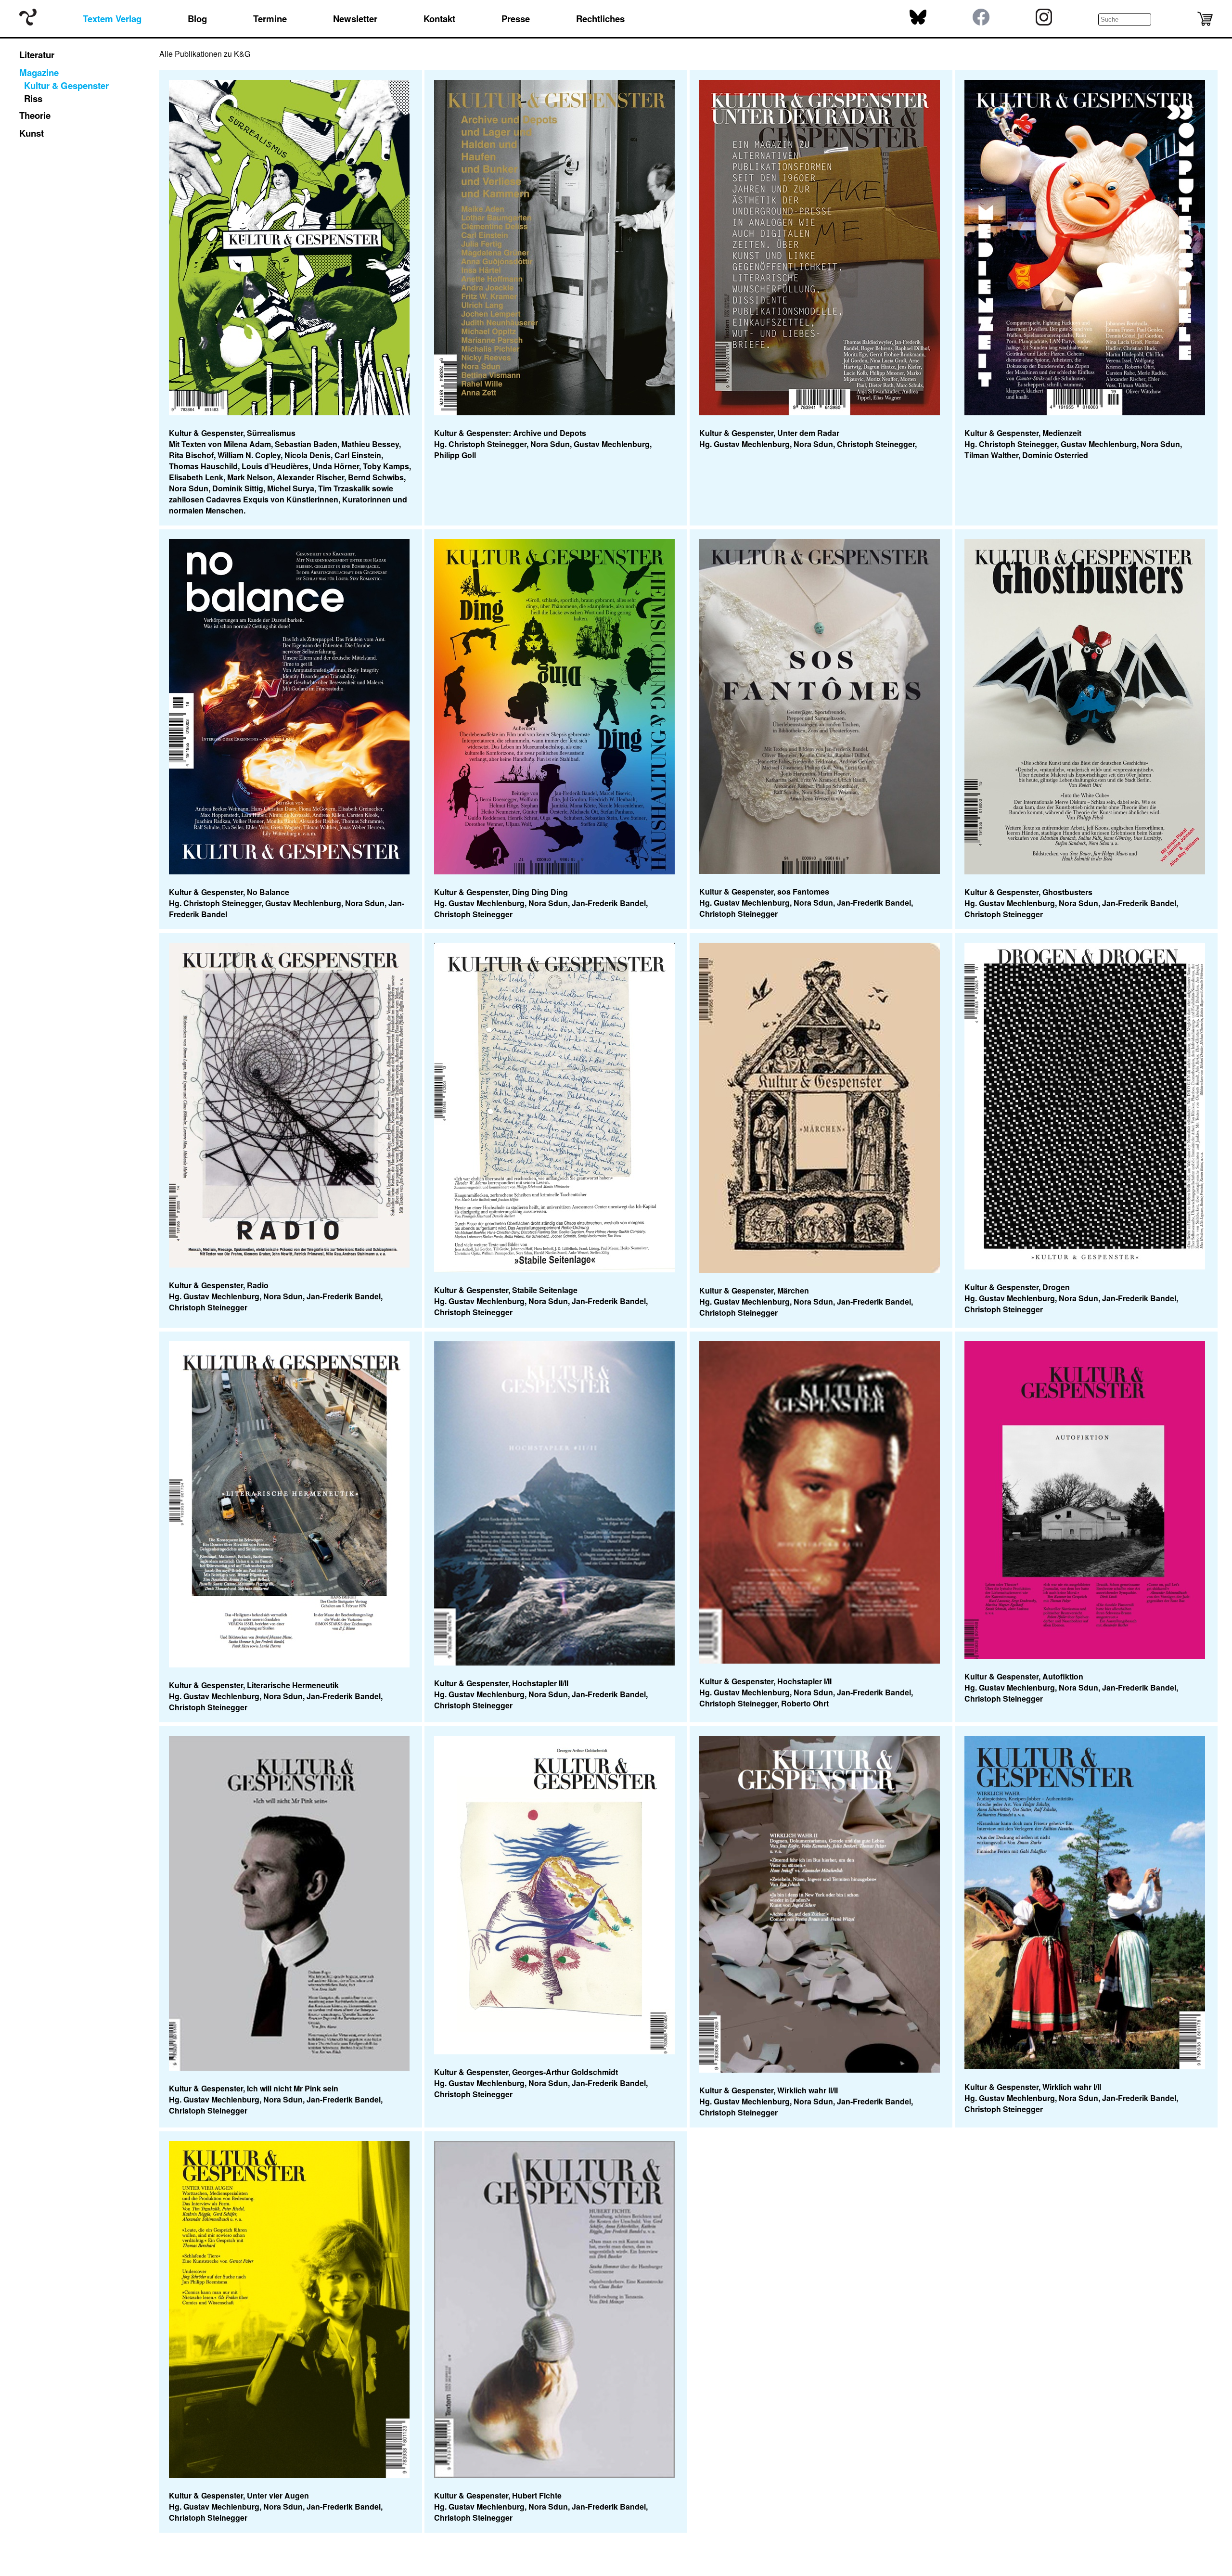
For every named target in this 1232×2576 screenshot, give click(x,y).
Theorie (35, 115)
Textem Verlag (112, 19)
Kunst (32, 133)
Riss (33, 98)
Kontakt (439, 19)
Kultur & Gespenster (66, 85)
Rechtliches (600, 19)
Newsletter (355, 19)
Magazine (39, 72)
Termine (270, 19)
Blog (197, 19)
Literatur (37, 55)
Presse (516, 19)
